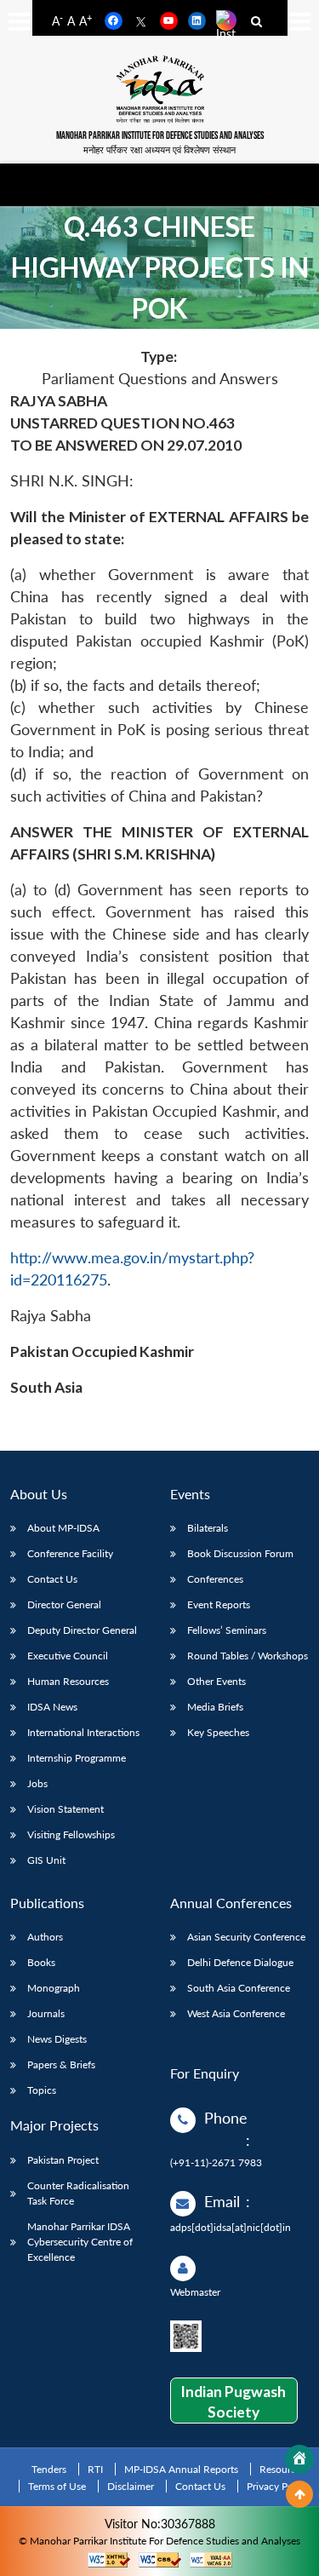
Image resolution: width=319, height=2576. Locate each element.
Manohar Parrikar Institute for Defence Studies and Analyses (160, 136)
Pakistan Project (63, 2160)
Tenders (49, 2469)
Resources (282, 2469)
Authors (45, 1937)
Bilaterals (208, 1528)
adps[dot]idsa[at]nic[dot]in (231, 2227)
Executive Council (68, 1656)
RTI (95, 2469)
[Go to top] (299, 2494)
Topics (42, 2090)
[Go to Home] (299, 2459)
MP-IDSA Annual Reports (181, 2469)
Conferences (215, 1579)
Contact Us (52, 1579)
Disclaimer (131, 2486)
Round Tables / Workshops (248, 1656)
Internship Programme (77, 1758)
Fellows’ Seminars (227, 1630)
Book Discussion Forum (240, 1553)
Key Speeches (218, 1732)
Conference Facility (70, 1553)
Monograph (54, 1988)
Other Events (216, 1681)
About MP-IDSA (63, 1528)
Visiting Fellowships (71, 1834)
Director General (64, 1604)
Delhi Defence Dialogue (240, 1962)
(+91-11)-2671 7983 (216, 2162)
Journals (46, 2013)
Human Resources (68, 1681)
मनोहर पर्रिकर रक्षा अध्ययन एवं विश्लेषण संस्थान (159, 149)
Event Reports (219, 1604)
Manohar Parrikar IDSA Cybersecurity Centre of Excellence (80, 2242)
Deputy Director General (82, 1630)
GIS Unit (46, 1860)
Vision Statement (66, 1809)
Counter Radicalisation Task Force (78, 2193)
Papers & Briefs (61, 2064)
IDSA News (52, 1707)
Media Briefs (215, 1707)
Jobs (37, 1783)
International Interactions (83, 1732)
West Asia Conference (236, 2013)
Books (41, 1962)
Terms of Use (57, 2486)
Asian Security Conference (246, 1937)
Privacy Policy (278, 2486)
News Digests (57, 2039)
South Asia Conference (239, 1988)
